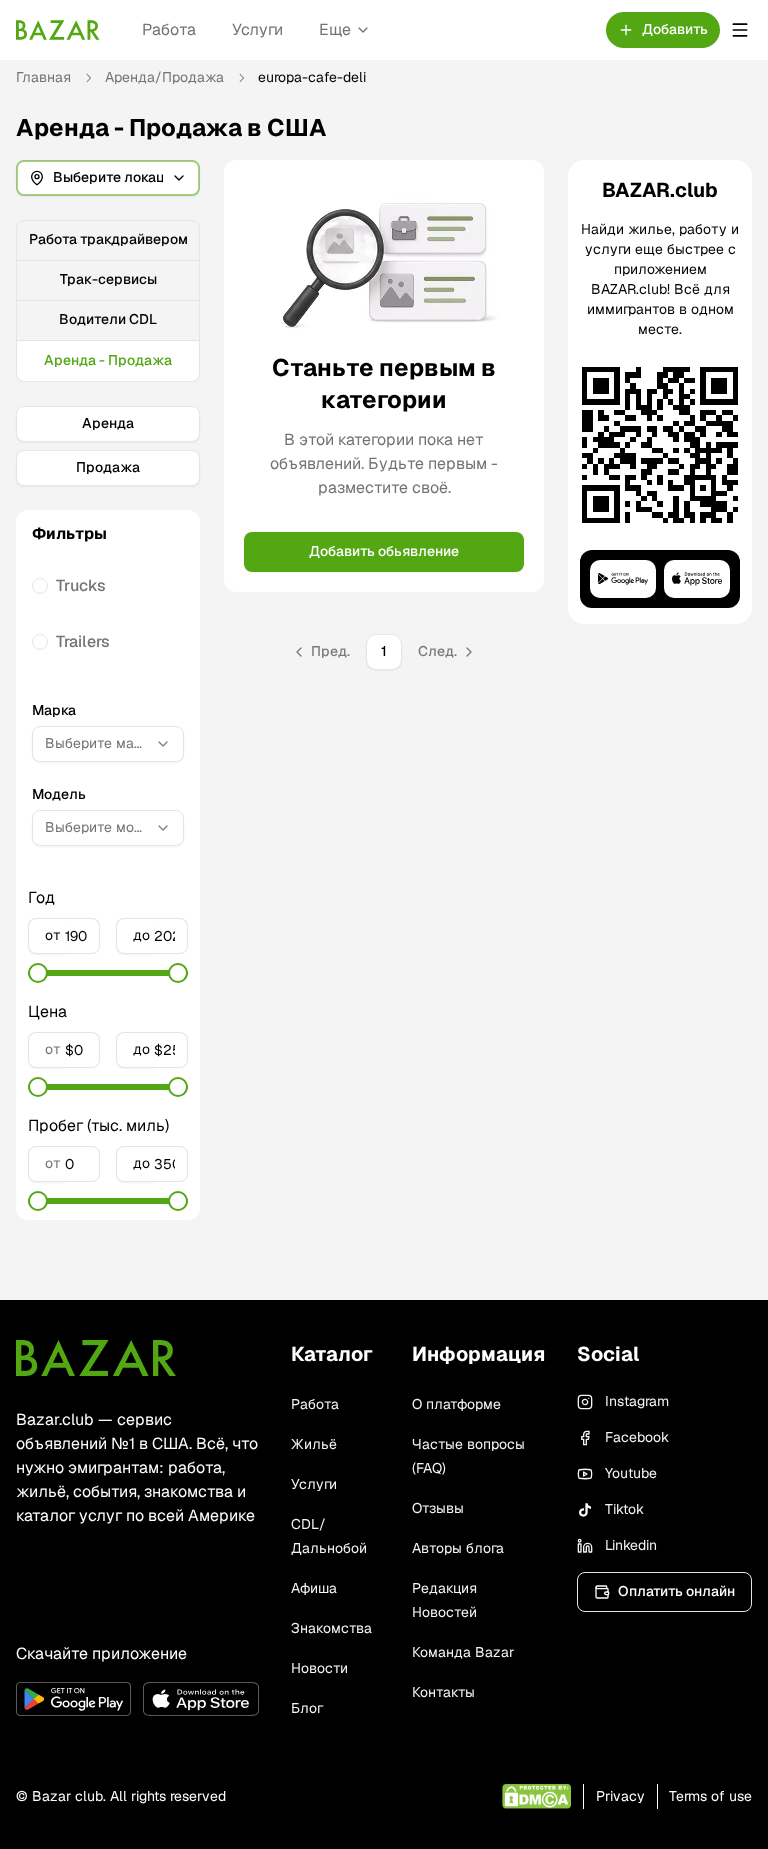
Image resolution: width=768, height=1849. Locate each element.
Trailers (83, 641)
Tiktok (624, 1509)
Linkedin (631, 1545)
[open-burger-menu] (740, 30)
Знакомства (331, 1628)
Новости (319, 1668)
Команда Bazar (463, 1652)
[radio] (40, 586)
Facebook (637, 1437)
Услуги (257, 29)
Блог (307, 1708)
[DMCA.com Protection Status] (536, 1796)
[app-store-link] (200, 1699)
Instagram (637, 1401)
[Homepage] (58, 30)
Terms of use (710, 1796)
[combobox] (108, 744)
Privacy (620, 1796)
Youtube (631, 1473)
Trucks (81, 585)
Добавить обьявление (384, 551)
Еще (335, 29)
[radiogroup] (108, 614)
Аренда (108, 423)
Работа (169, 29)
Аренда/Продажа (164, 77)
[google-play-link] (73, 1699)
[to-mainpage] (96, 1358)
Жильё (314, 1444)
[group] (108, 301)
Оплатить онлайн (676, 1591)
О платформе (456, 1404)
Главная (43, 77)
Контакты (443, 1692)
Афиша (314, 1588)
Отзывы (438, 1508)
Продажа (108, 467)
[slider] (38, 973)
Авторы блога (458, 1548)
